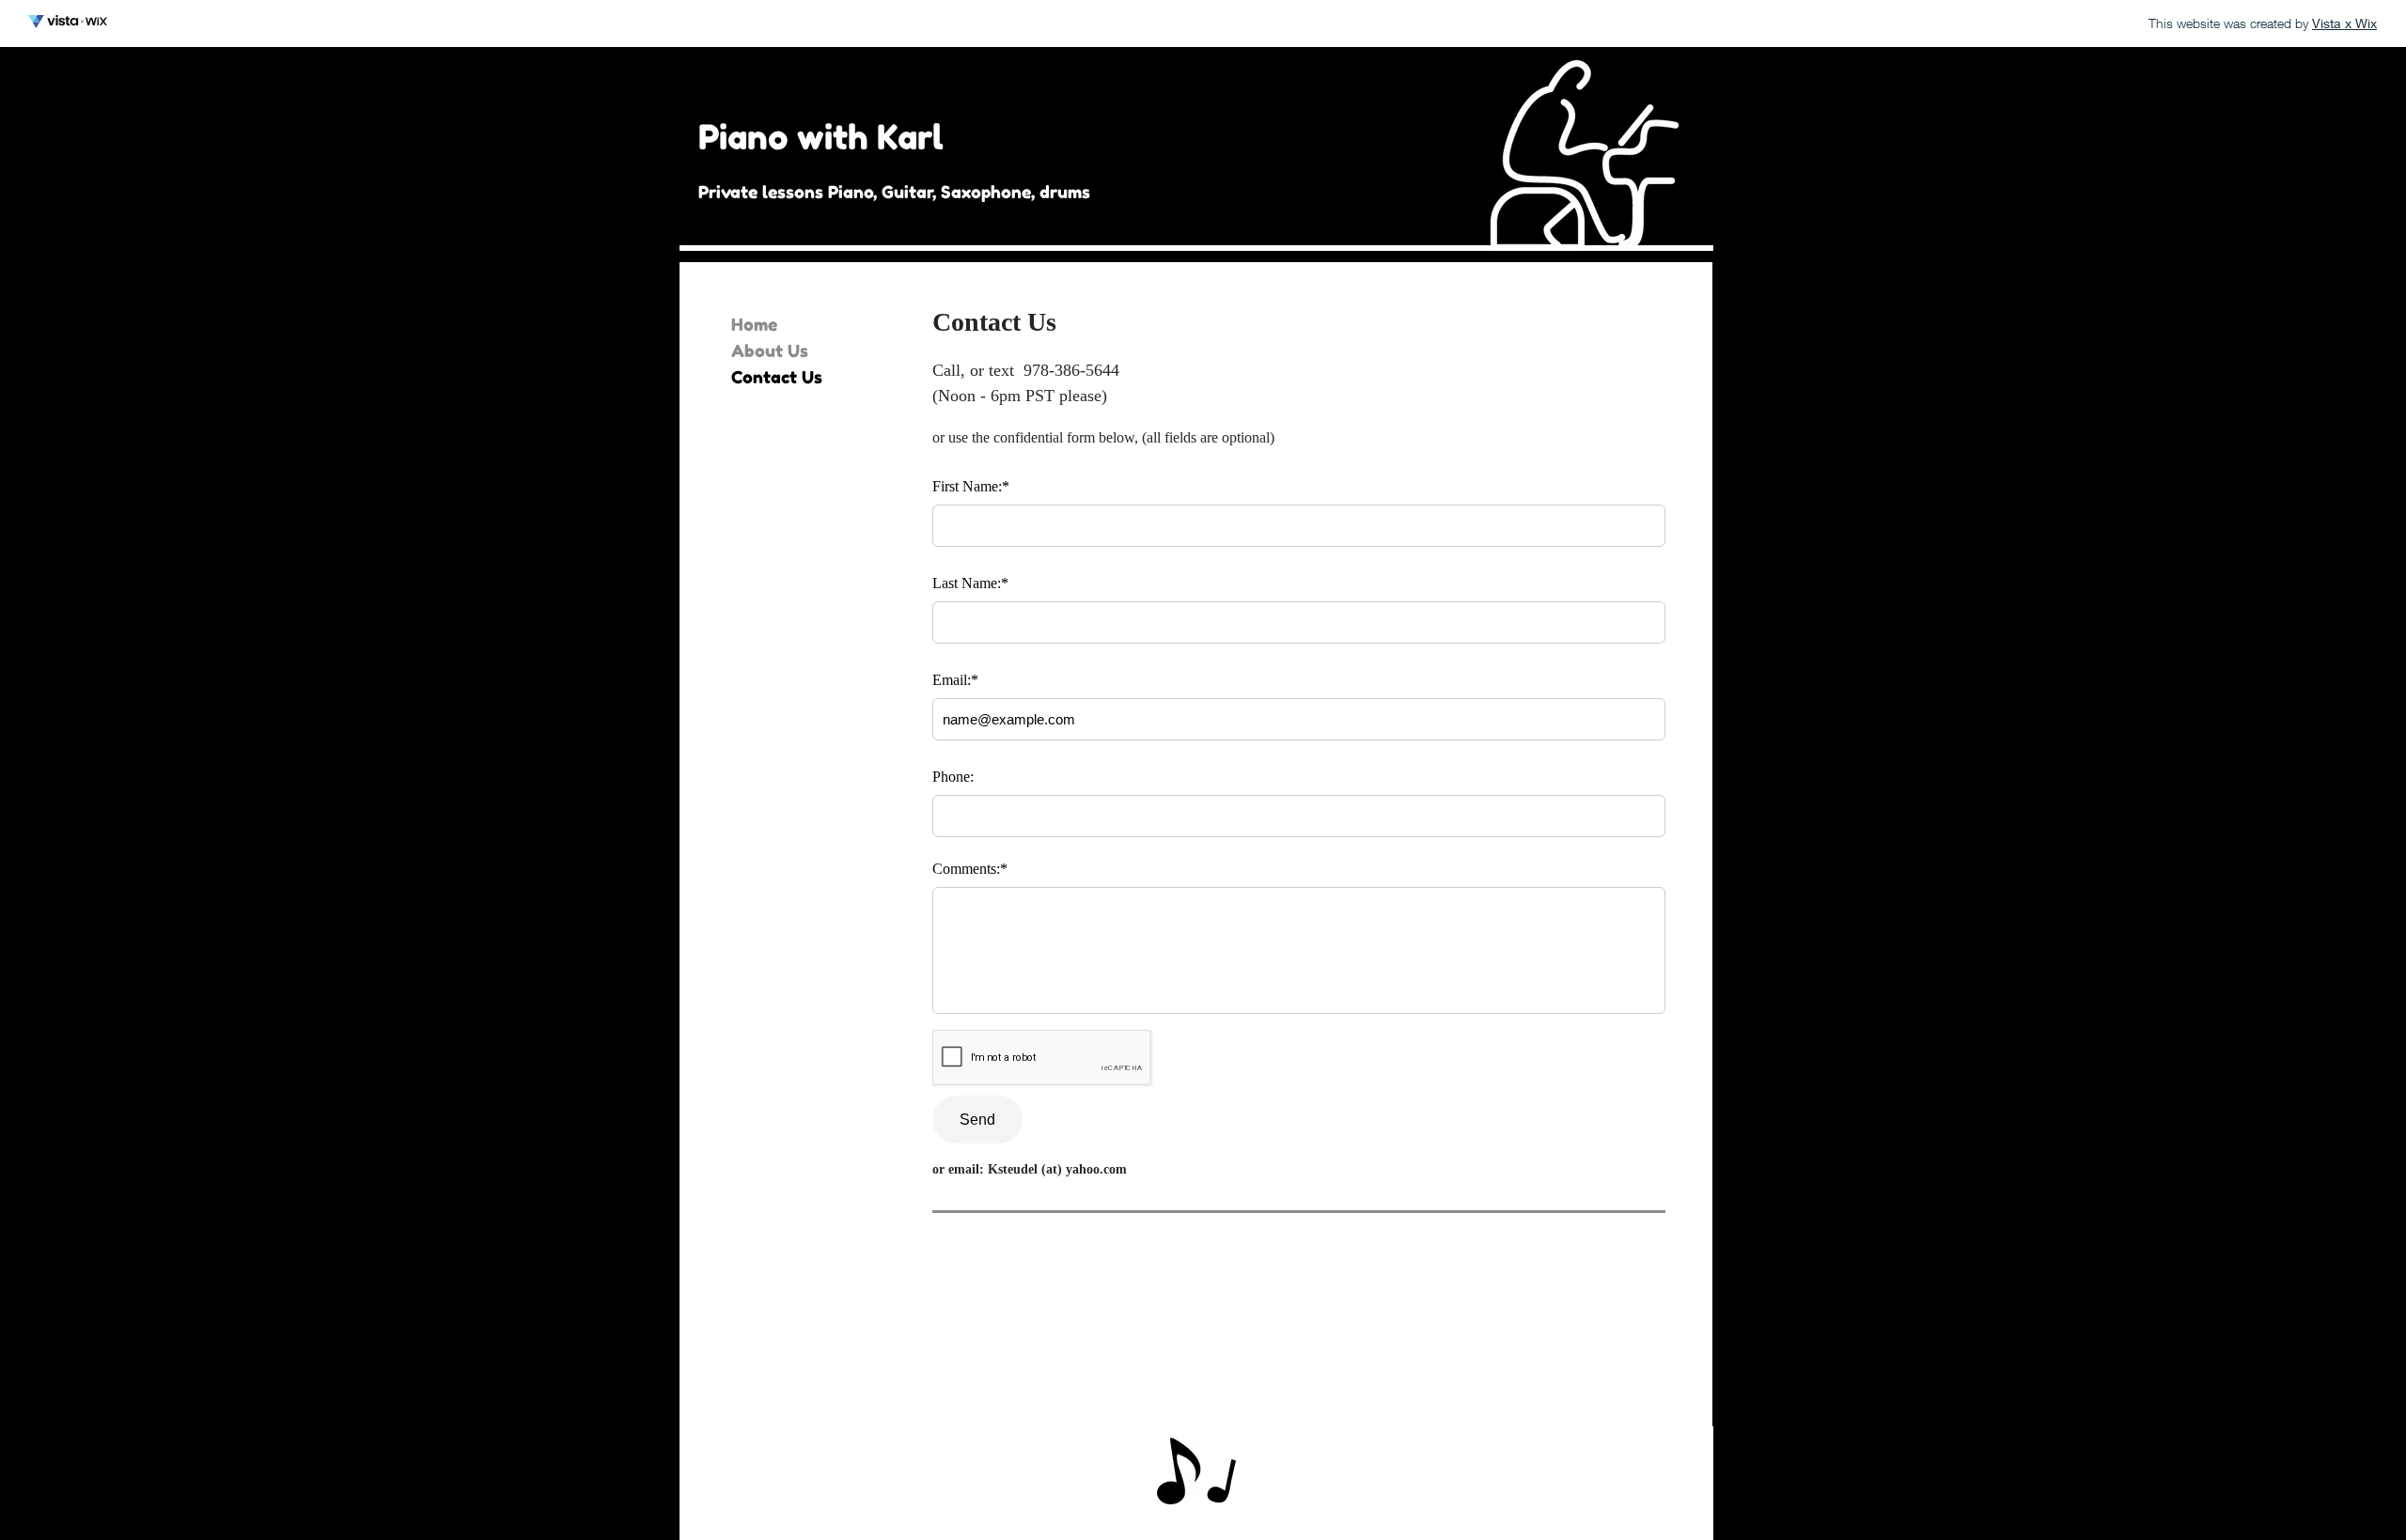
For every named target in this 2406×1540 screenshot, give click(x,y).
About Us (770, 350)
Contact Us (777, 377)
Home (754, 324)
